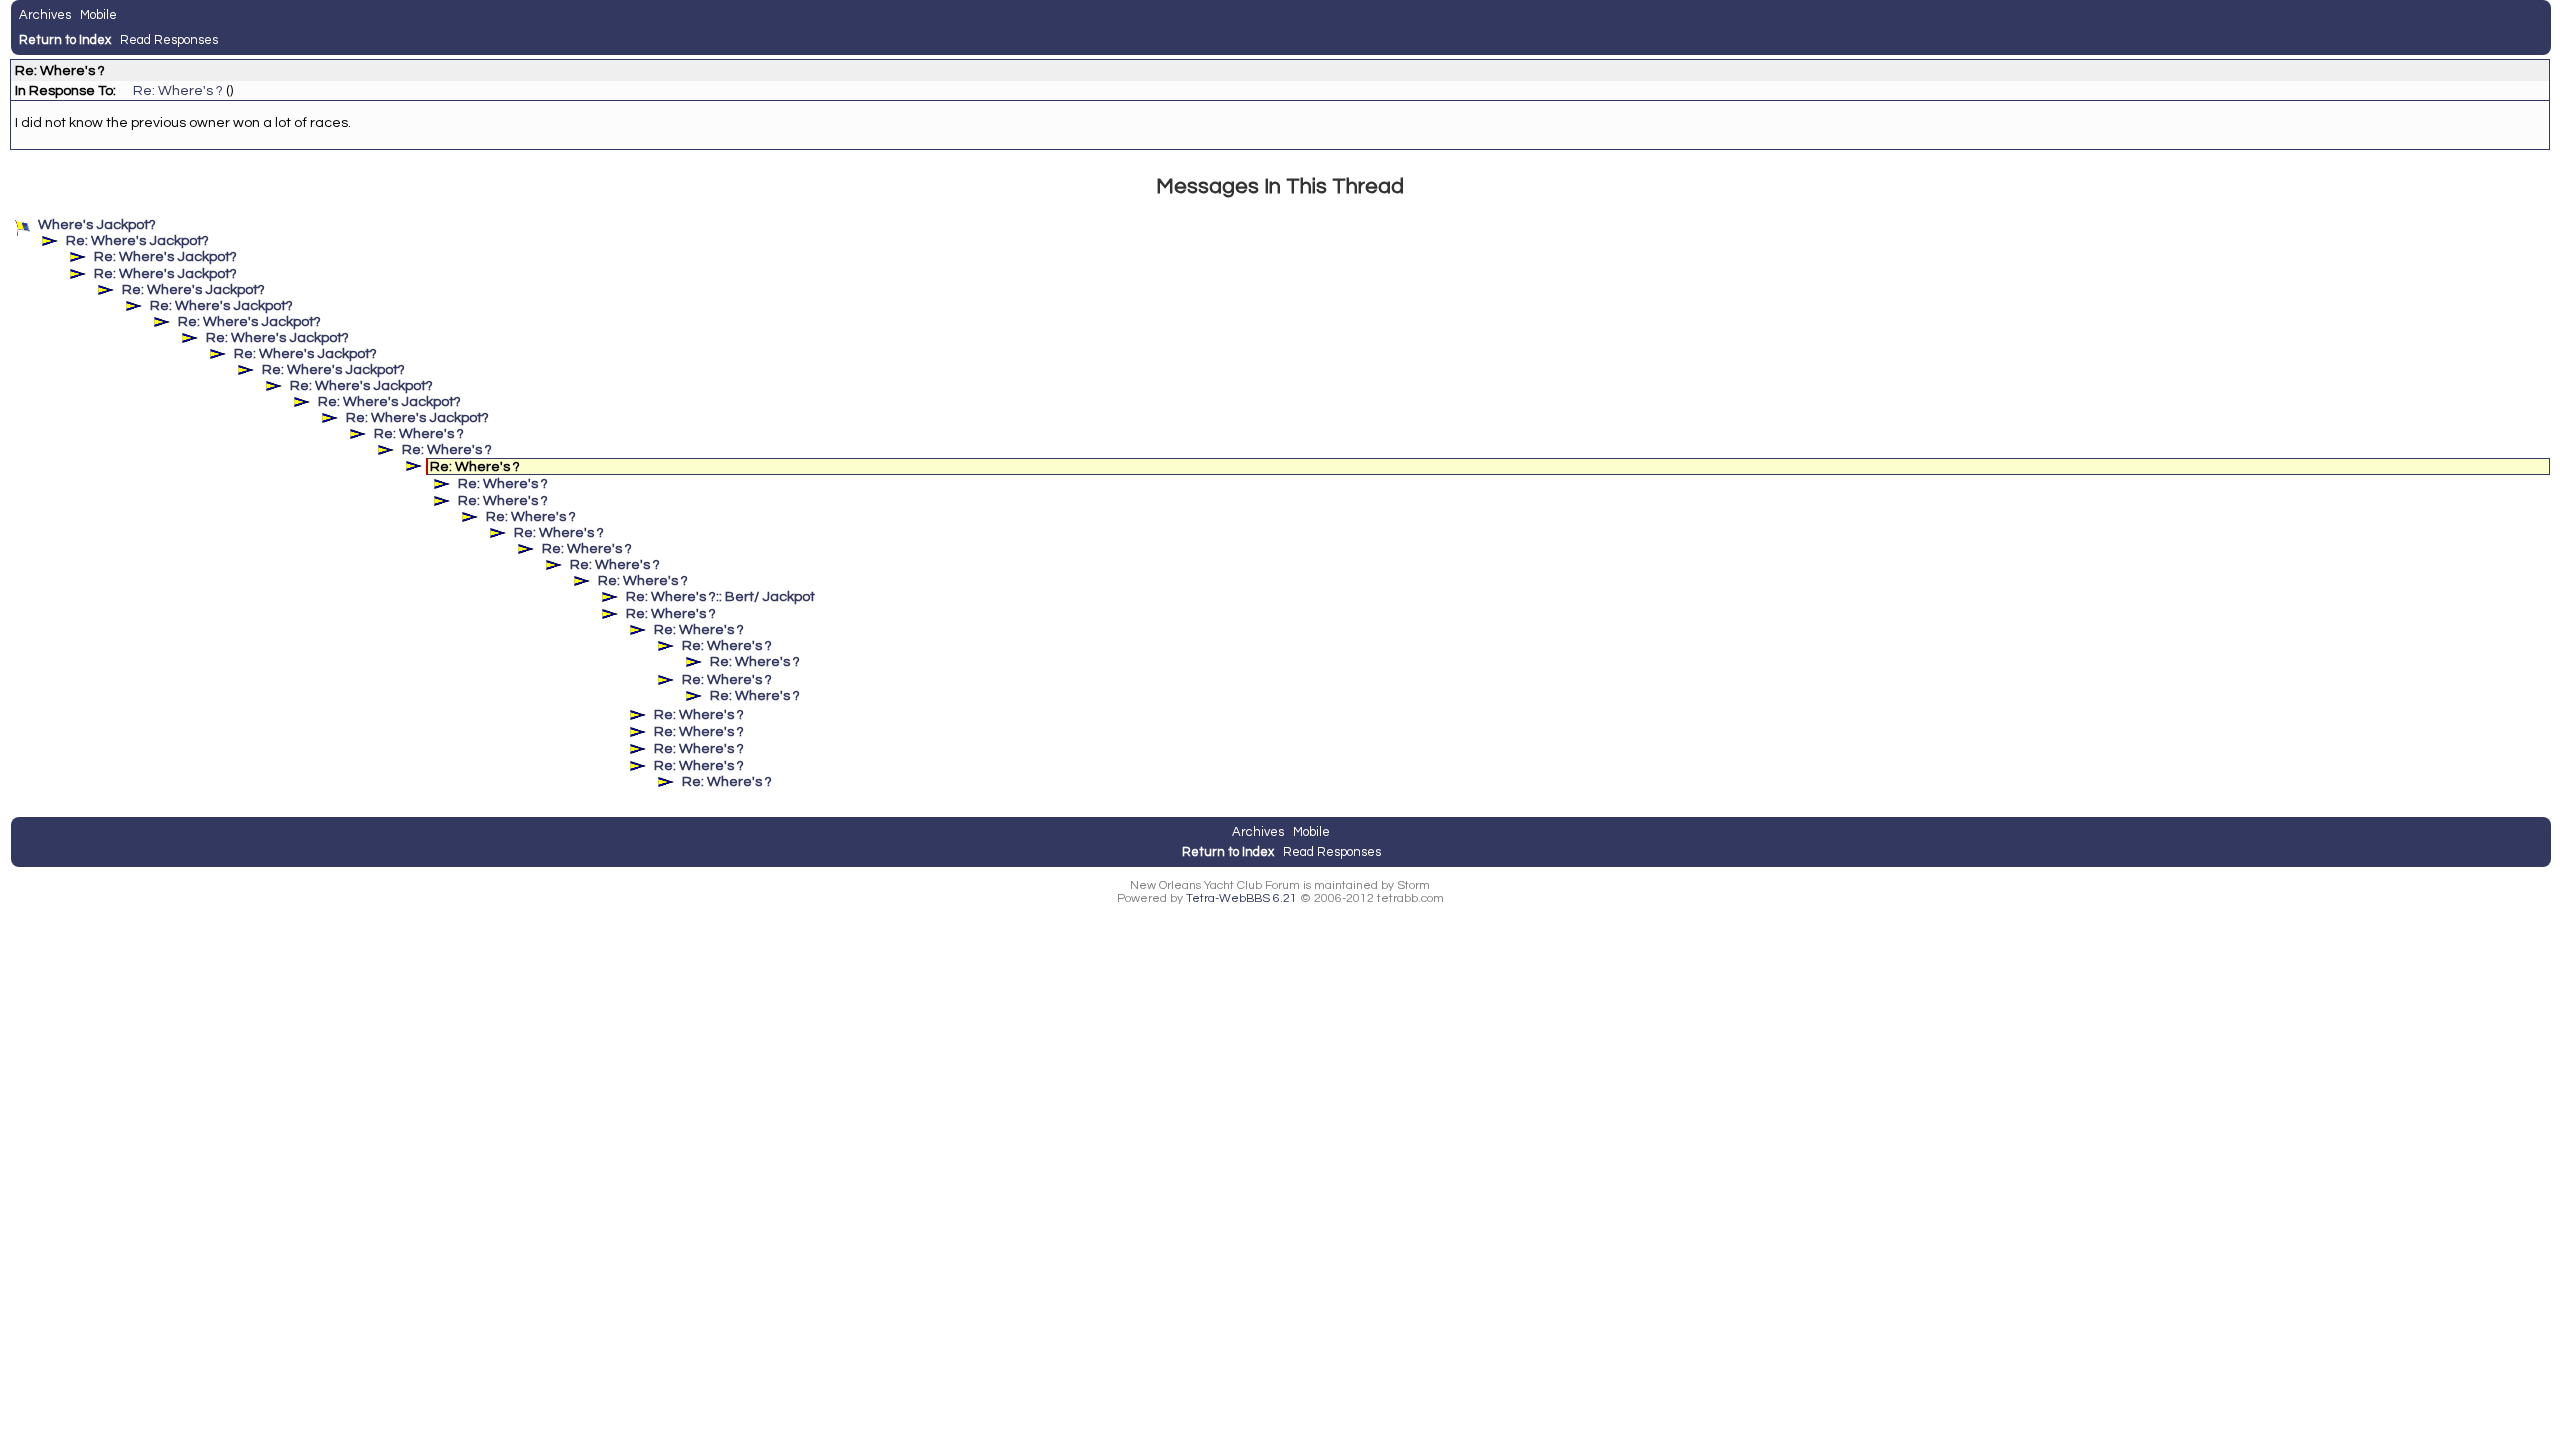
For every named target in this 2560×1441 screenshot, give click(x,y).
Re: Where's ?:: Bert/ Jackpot (720, 596)
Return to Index (65, 40)
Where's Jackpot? (97, 224)
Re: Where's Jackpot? (137, 240)
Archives (45, 15)
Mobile (98, 15)
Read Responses (169, 40)
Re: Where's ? (178, 90)
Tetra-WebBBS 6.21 (1241, 898)
